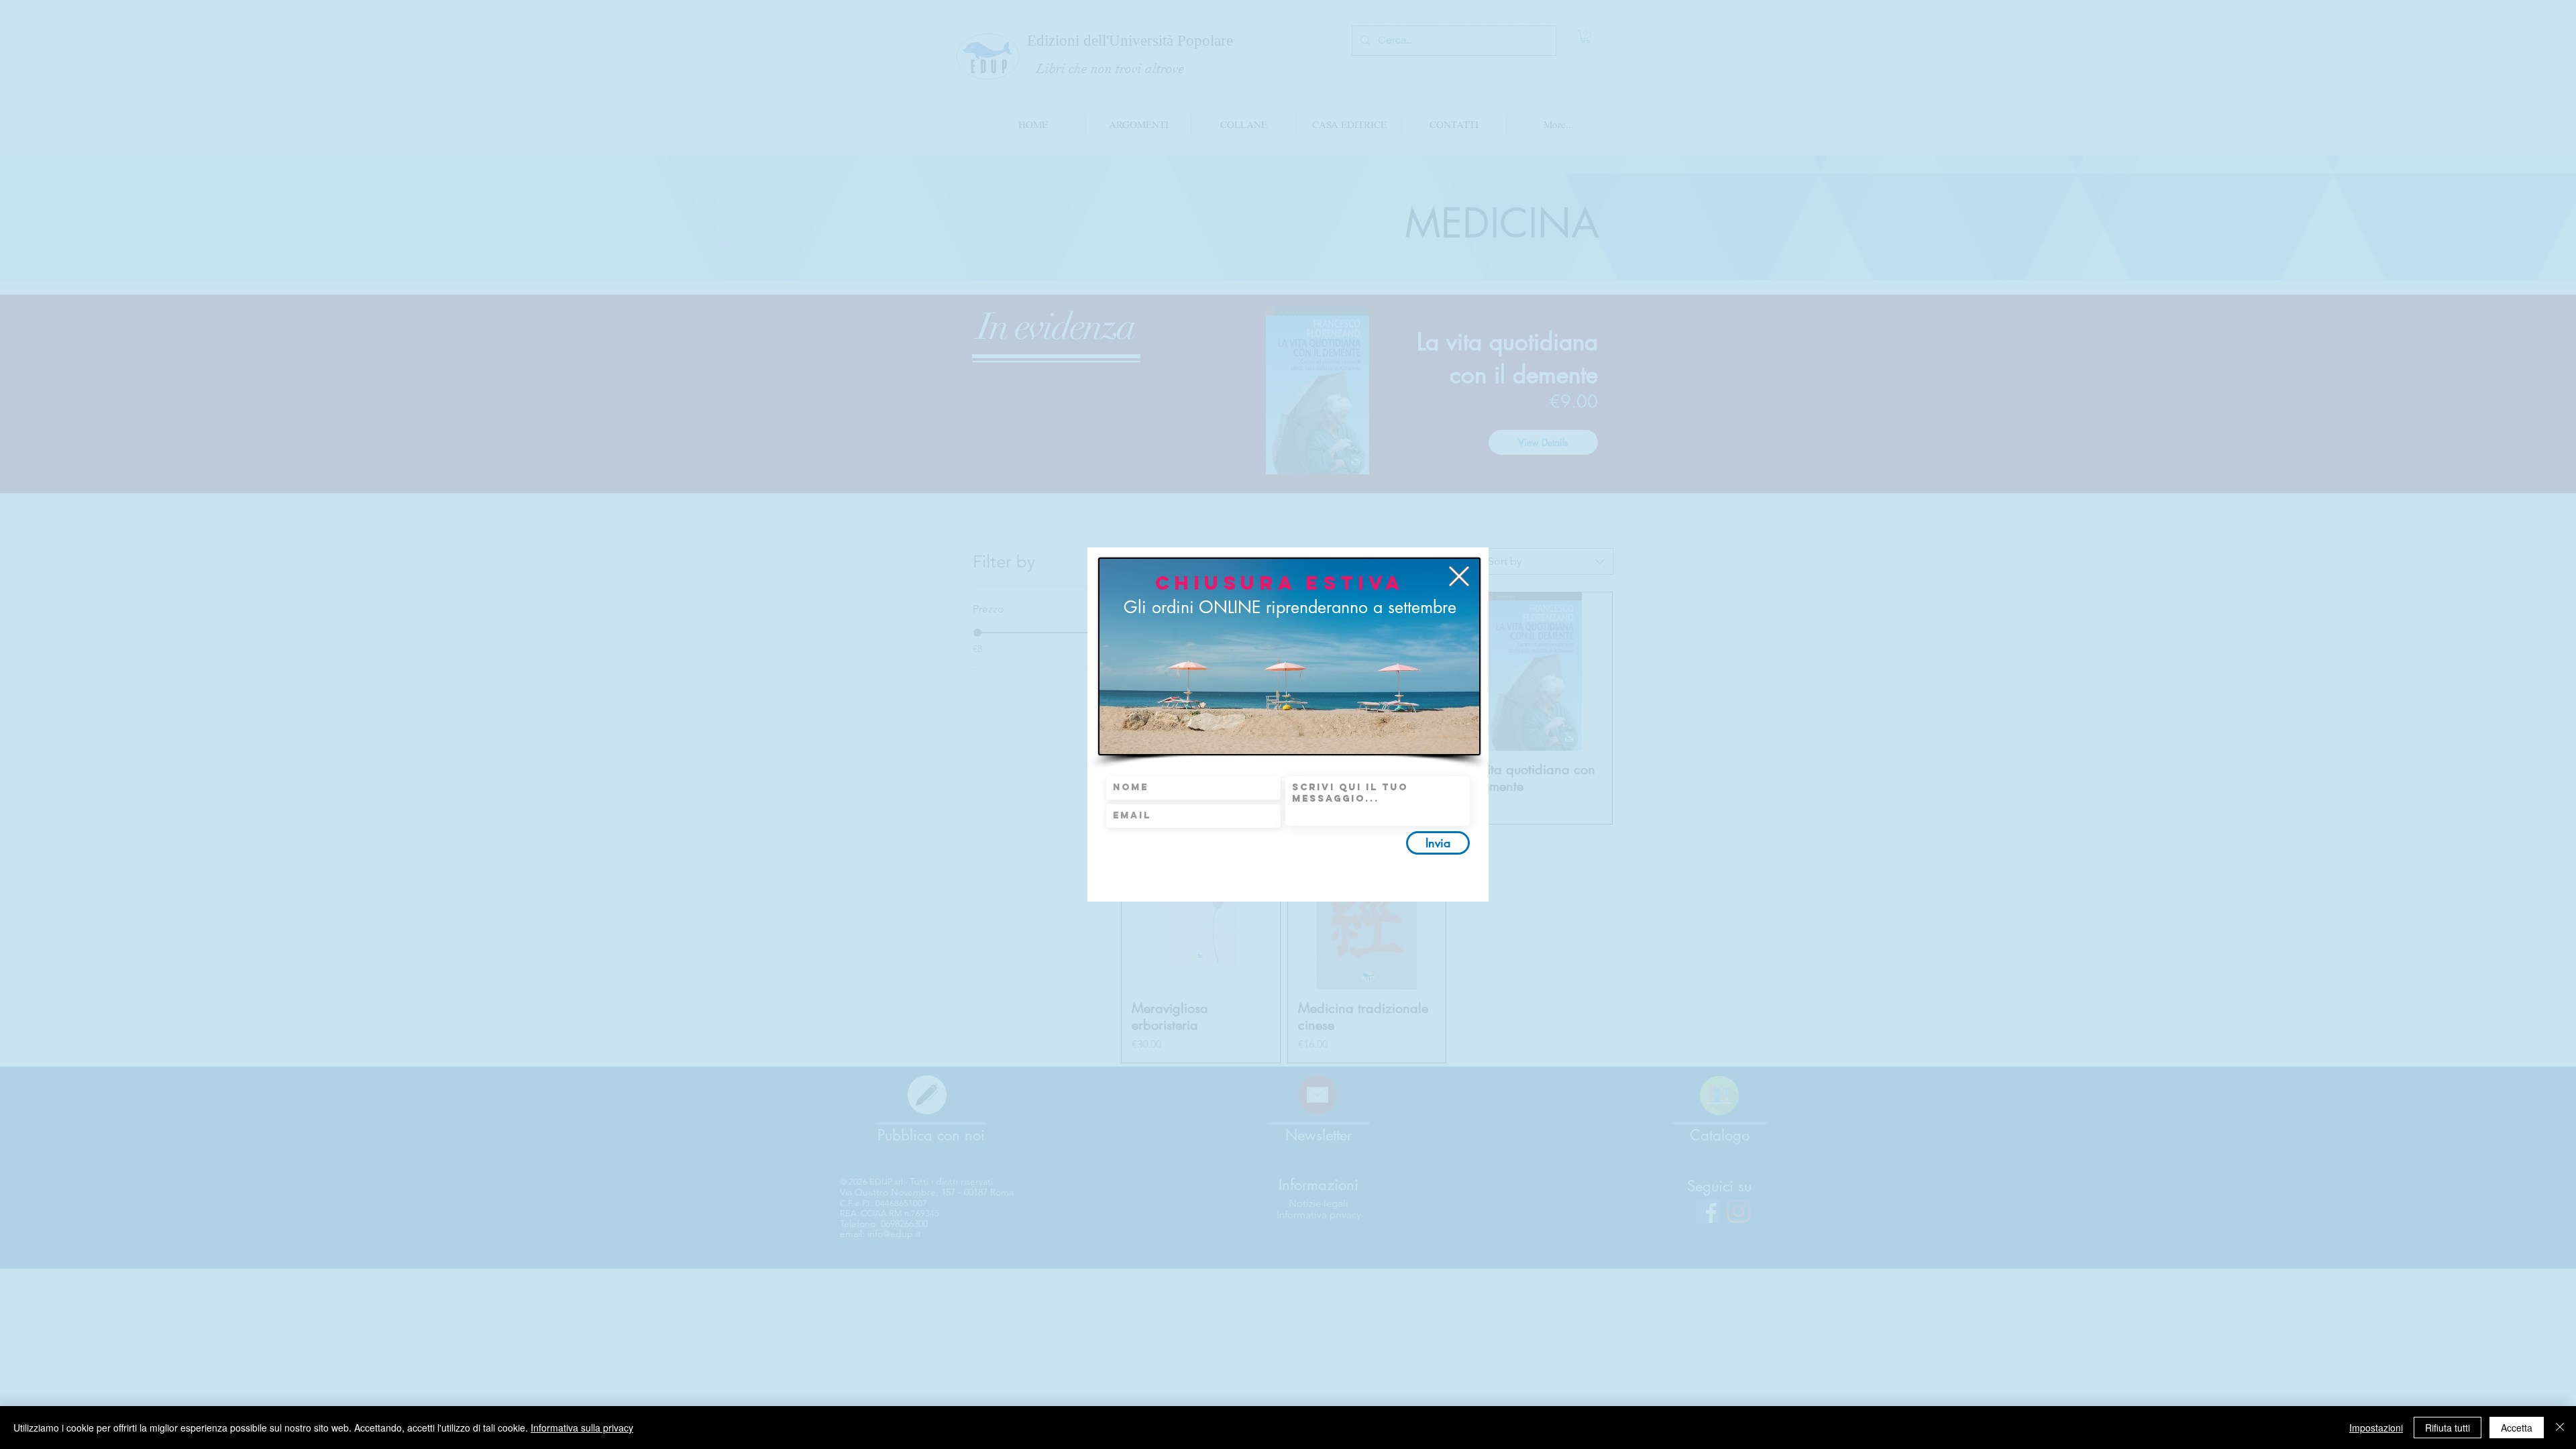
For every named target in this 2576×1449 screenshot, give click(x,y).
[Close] (2560, 1428)
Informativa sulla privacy (582, 1428)
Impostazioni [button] (2376, 1428)
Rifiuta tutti (2448, 1428)
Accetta (2517, 1428)
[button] (1459, 576)
